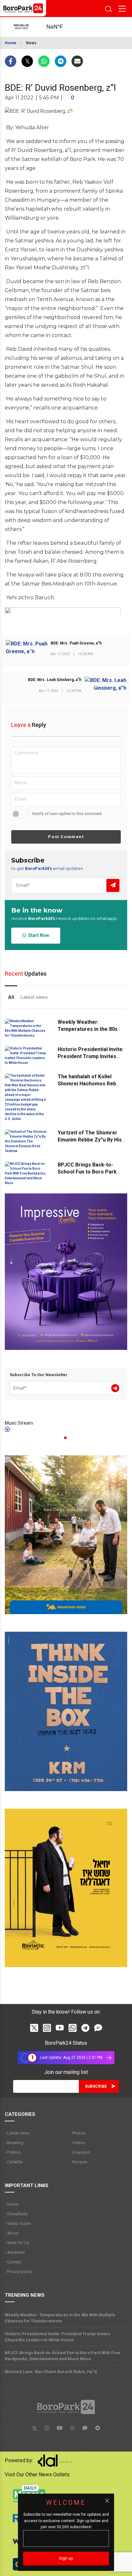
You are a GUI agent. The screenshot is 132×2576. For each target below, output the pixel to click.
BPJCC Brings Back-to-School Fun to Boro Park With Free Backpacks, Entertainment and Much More (63, 2356)
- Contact (13, 2262)
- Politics (13, 2152)
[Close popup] (107, 2501)
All (11, 997)
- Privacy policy (18, 2272)
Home (11, 43)
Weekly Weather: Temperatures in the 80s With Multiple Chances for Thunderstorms (60, 2318)
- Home (12, 2204)
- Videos (78, 2143)
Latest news (34, 997)
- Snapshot (80, 2152)
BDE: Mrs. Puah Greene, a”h (76, 643)
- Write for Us (17, 2243)
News (31, 43)
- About (12, 2233)
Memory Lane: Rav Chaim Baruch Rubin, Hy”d (51, 2372)
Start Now (38, 935)
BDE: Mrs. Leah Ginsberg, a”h (55, 680)
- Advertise (15, 2252)
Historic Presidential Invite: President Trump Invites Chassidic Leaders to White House (58, 2337)
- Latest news (17, 2133)
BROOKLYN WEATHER (61, 27)
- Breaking (14, 2143)
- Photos (78, 2133)
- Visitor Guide (18, 2223)
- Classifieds (16, 2214)
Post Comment (66, 837)
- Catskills (14, 2162)
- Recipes (78, 2162)
